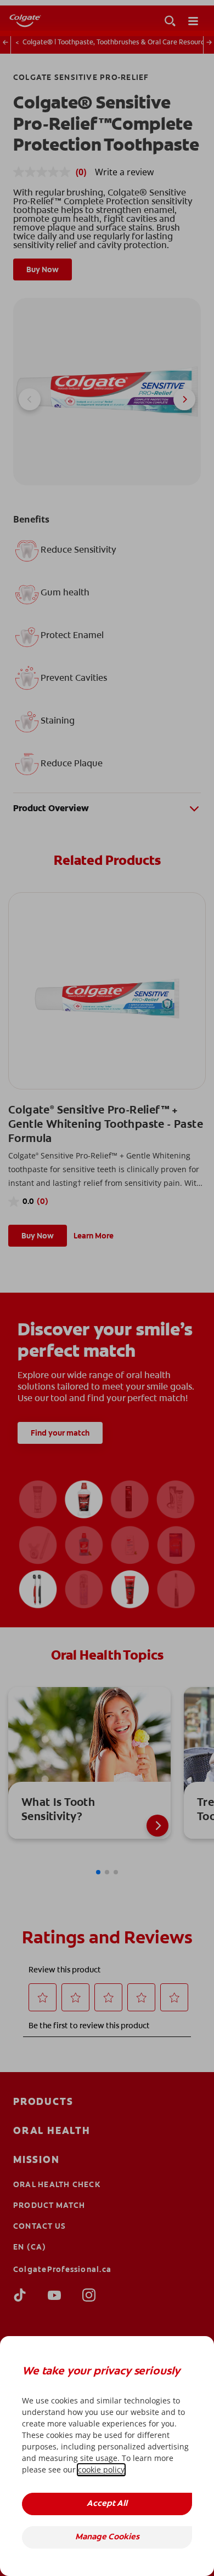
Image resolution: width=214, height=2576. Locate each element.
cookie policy (101, 2469)
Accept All (107, 2504)
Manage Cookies (107, 2537)
